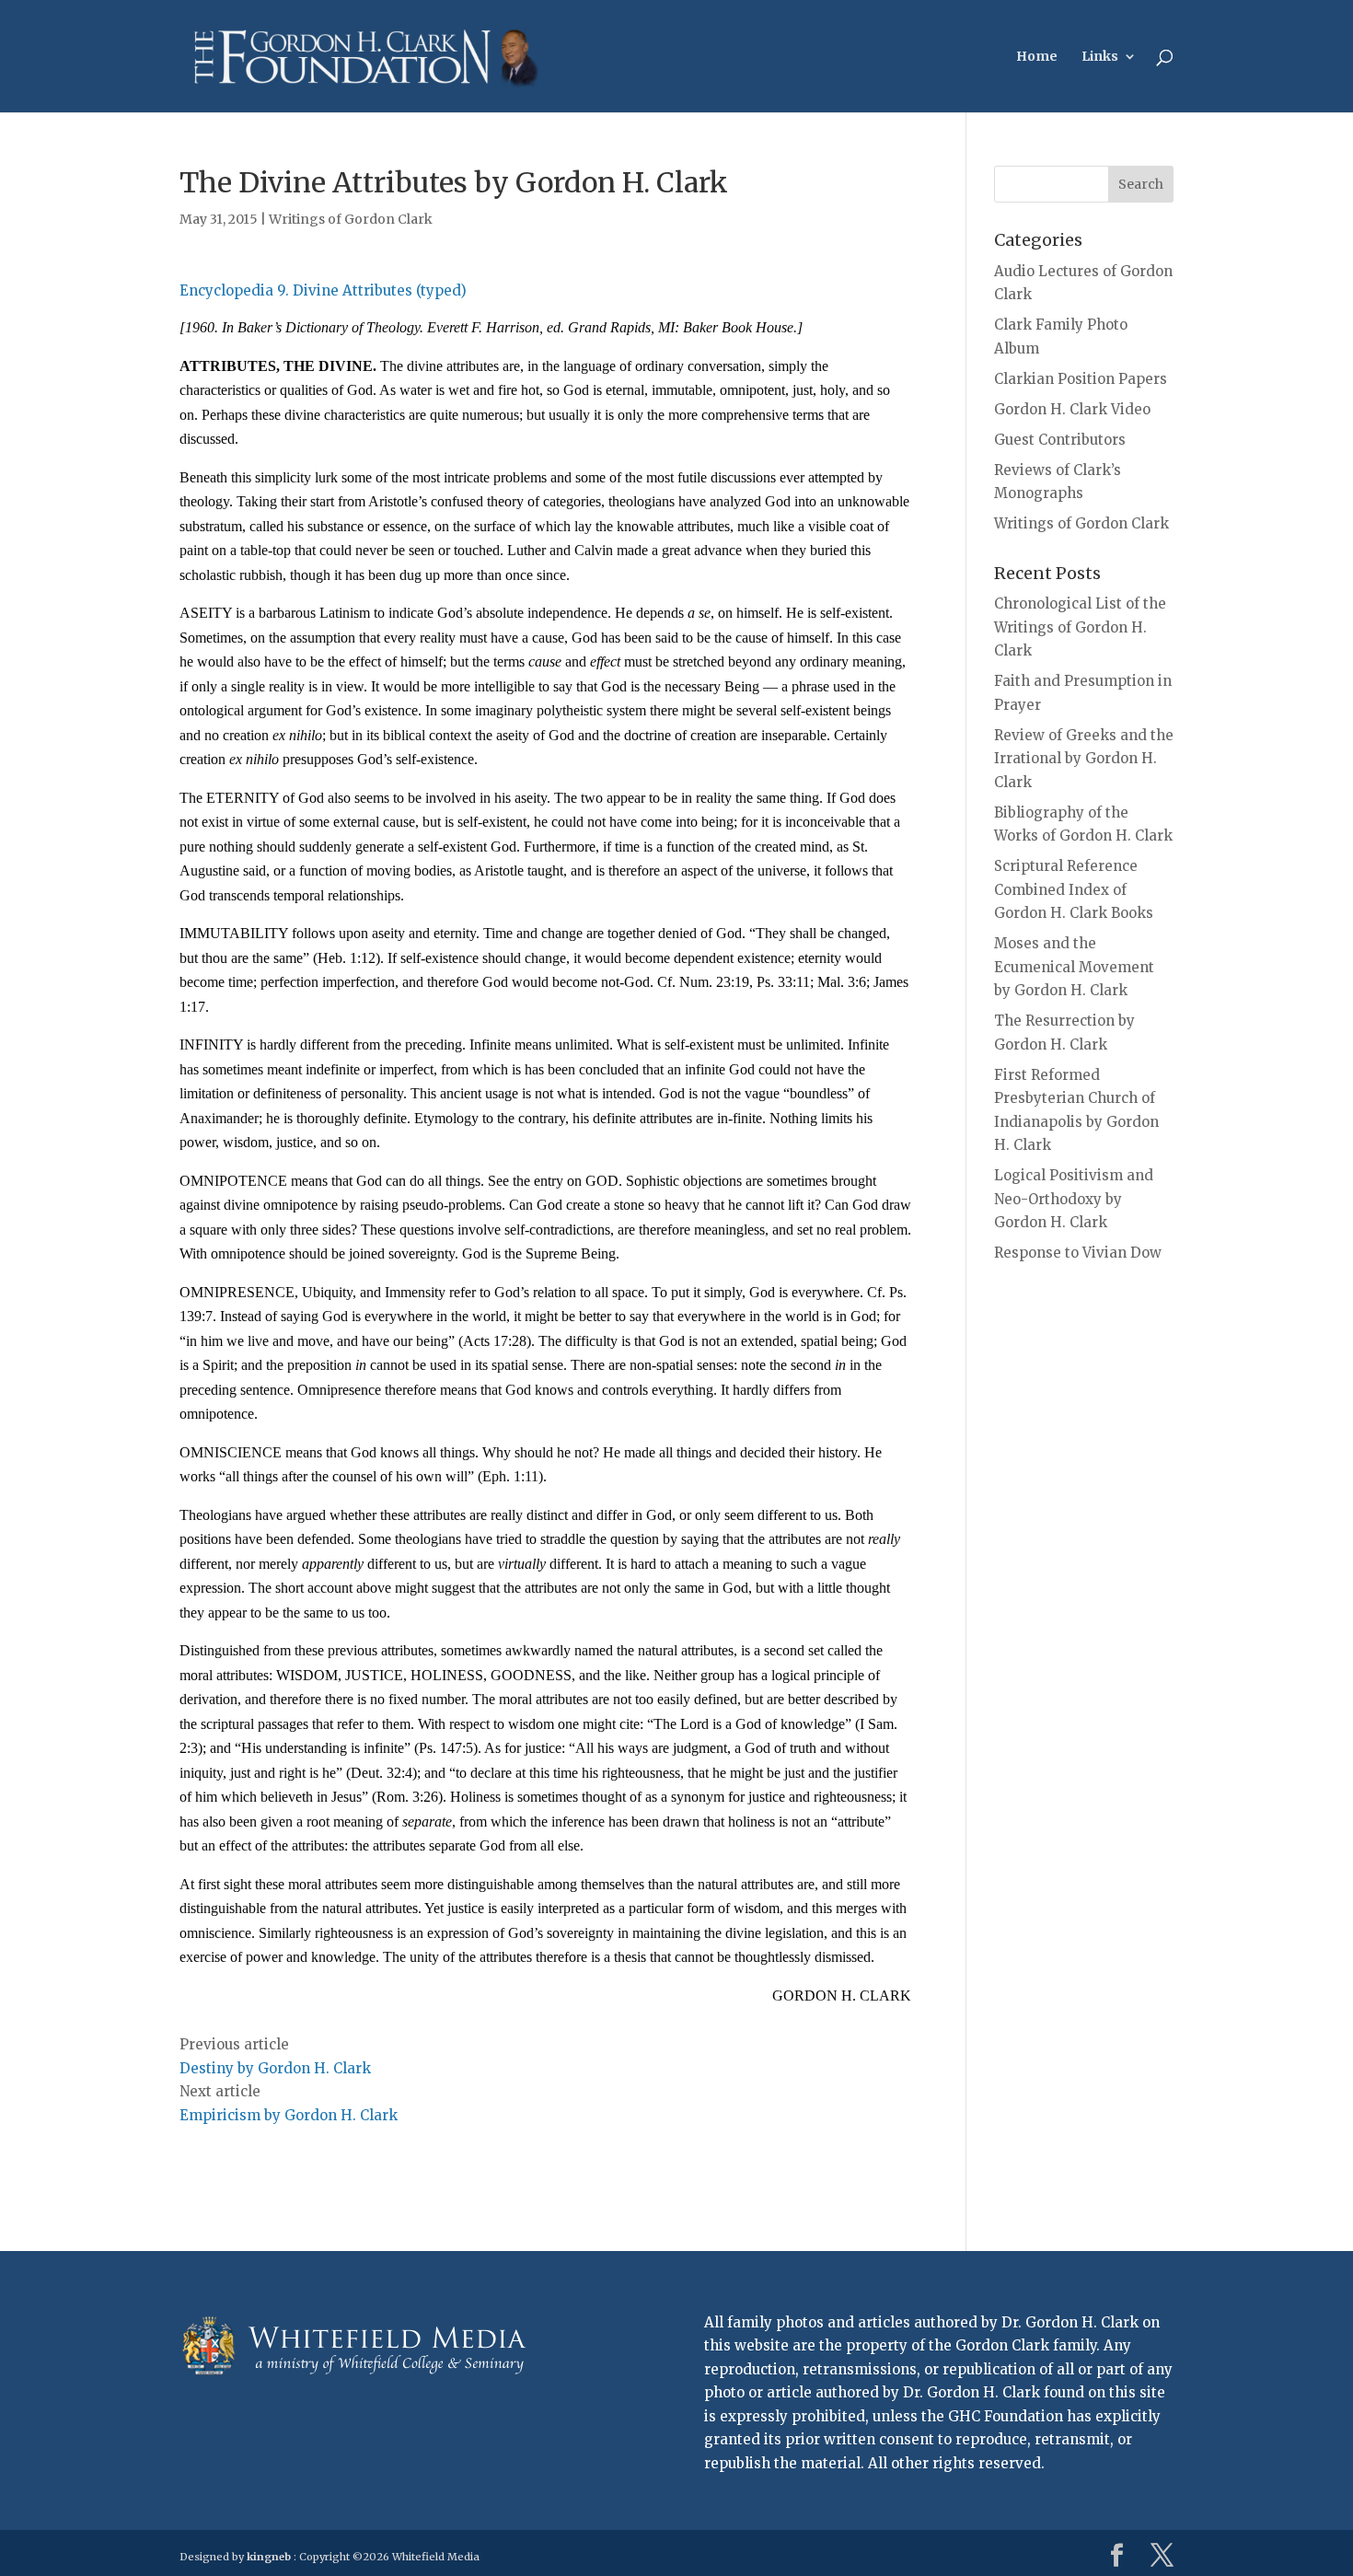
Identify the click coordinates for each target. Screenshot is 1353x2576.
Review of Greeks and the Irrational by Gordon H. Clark (1084, 759)
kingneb (269, 2557)
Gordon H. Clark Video (1072, 409)
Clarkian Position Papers (1081, 379)
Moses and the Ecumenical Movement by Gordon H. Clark (1074, 967)
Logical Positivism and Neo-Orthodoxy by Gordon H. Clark (1074, 1199)
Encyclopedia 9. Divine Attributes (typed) (323, 290)
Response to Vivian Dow (1078, 1253)
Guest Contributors (1060, 440)
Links (1100, 57)
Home (1037, 57)
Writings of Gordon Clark (351, 219)
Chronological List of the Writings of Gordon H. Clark (1080, 627)
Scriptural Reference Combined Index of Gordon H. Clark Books (1074, 889)
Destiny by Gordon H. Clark (275, 2068)
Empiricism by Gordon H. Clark (289, 2115)
